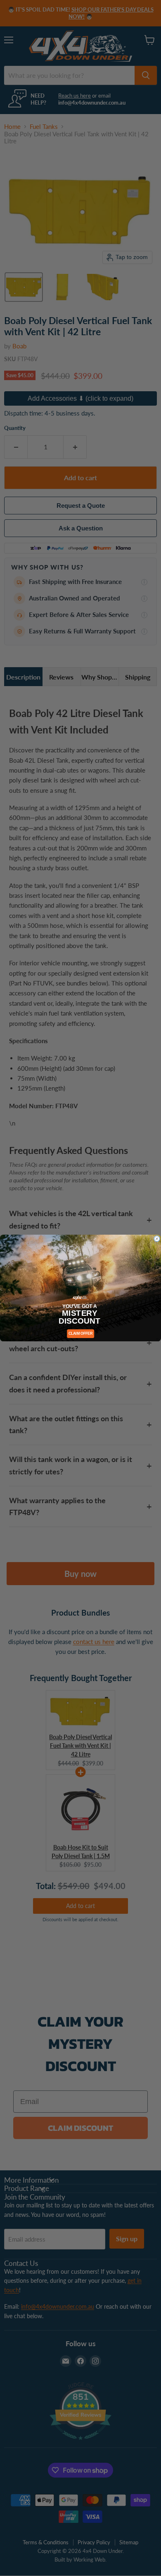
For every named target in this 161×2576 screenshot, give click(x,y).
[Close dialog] (157, 1239)
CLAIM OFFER (80, 1334)
